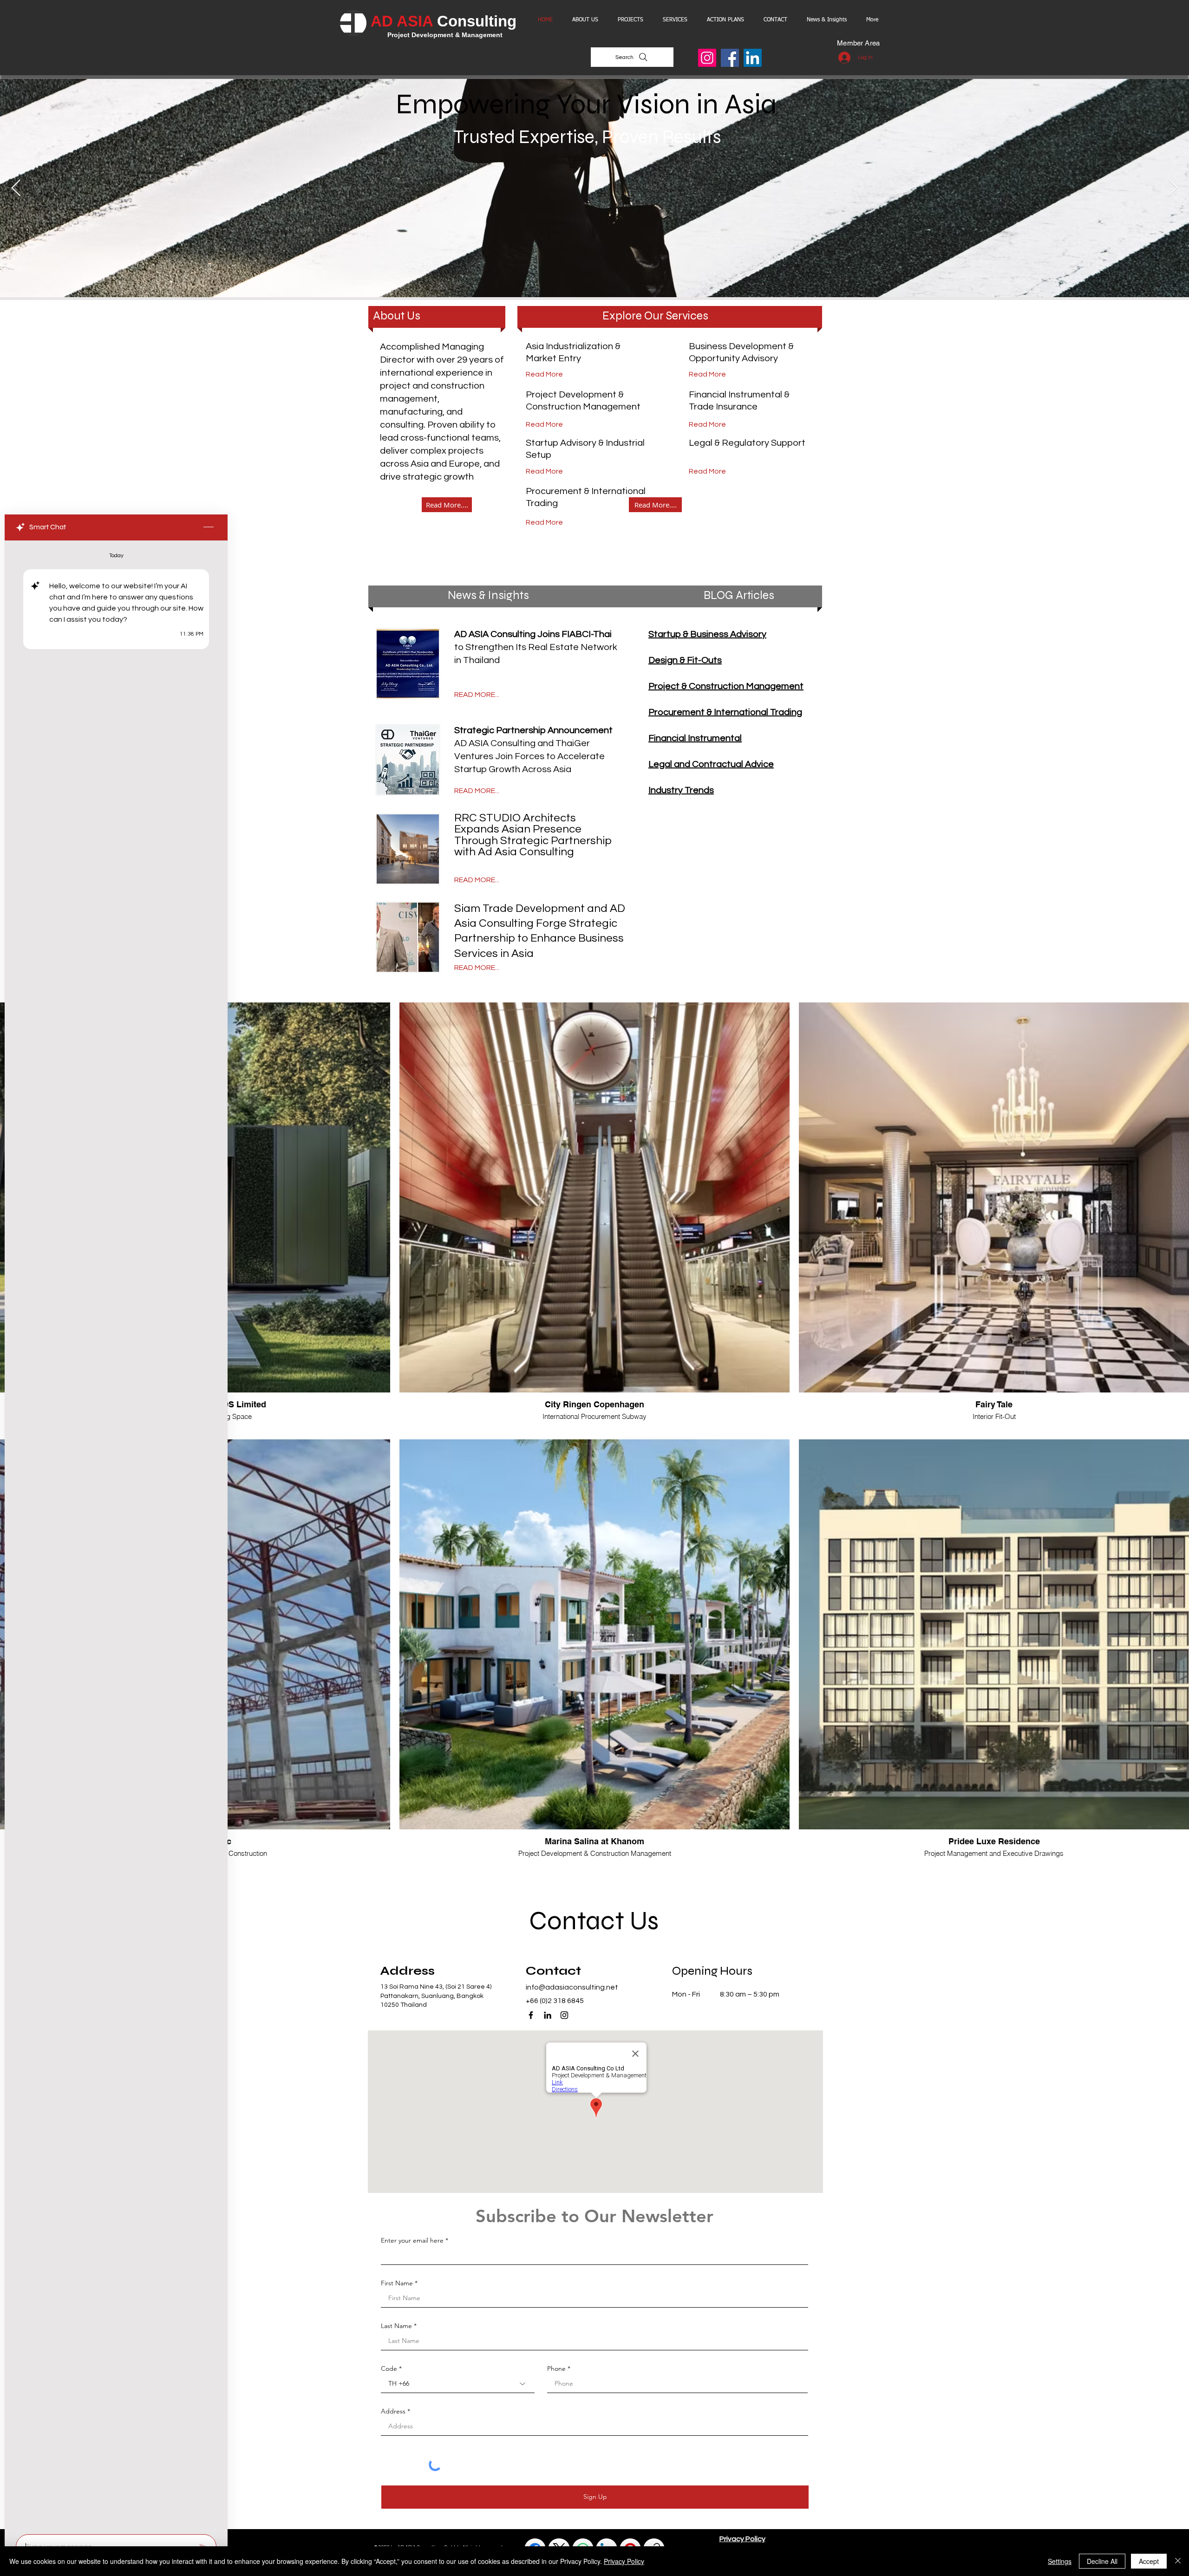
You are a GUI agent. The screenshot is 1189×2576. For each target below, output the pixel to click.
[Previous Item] (16, 188)
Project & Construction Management (726, 686)
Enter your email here (412, 2240)
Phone (556, 2368)
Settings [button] (1060, 2561)
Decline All (1102, 2561)
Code (389, 2368)
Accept (1149, 2561)
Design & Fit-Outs (685, 660)
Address (393, 2411)
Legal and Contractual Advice (711, 764)
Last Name (396, 2326)
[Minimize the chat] (209, 527)
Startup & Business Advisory (707, 634)
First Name (397, 2283)
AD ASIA (404, 21)
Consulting (477, 21)
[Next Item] (1173, 188)
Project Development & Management (445, 35)
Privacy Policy (624, 2561)
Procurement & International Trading (725, 712)
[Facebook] (730, 58)
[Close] (1178, 2561)
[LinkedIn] (753, 58)
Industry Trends (681, 790)
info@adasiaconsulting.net (572, 1987)
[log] (116, 1535)
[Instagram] (707, 58)
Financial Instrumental (695, 738)
